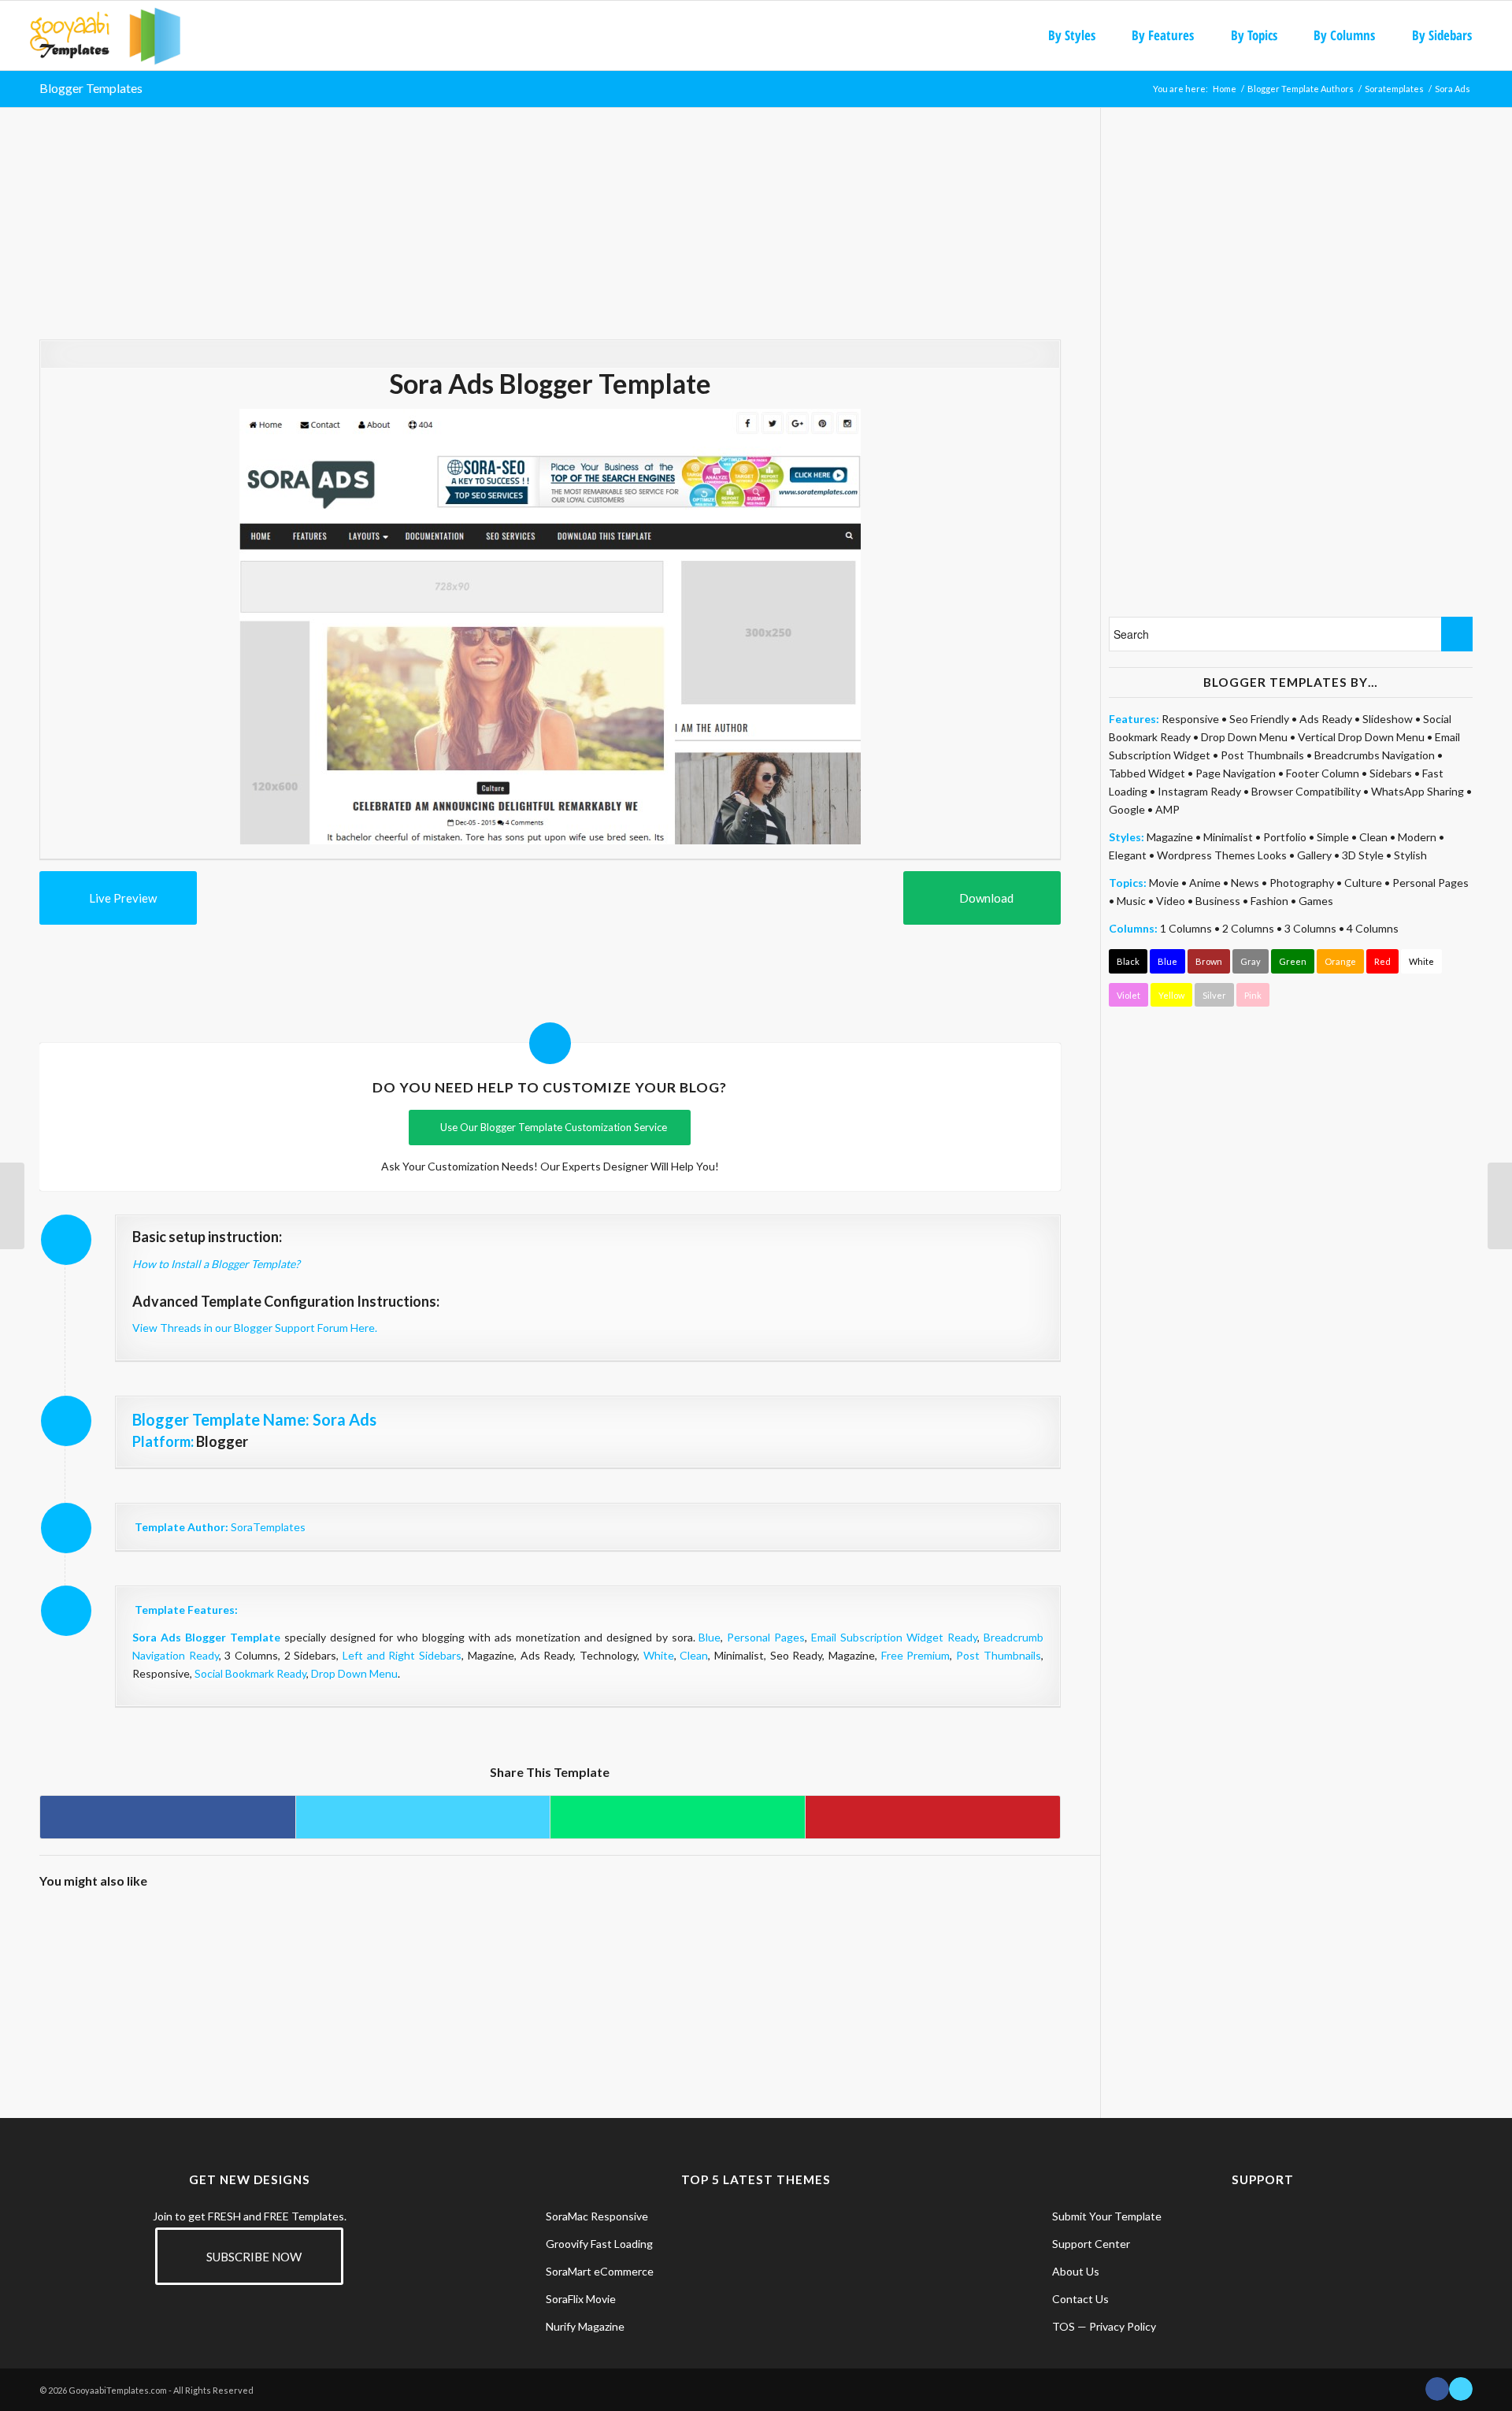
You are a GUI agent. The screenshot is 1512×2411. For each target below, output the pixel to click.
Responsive (1190, 719)
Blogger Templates (91, 88)
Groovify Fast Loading (599, 2244)
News (1245, 883)
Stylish (1410, 855)
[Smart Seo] (868, 1966)
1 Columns (1186, 928)
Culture (1363, 883)
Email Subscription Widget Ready (894, 1637)
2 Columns (1248, 928)
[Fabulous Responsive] (230, 1966)
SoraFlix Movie (581, 2299)
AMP (1167, 809)
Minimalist (1228, 837)
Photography (1302, 883)
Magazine (1170, 837)
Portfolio (1285, 837)
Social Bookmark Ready (250, 1673)
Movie (1164, 883)
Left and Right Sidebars (402, 1655)
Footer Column (1323, 773)
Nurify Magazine (585, 2326)
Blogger (222, 1441)
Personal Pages (766, 1637)
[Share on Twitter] (423, 1817)
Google (1127, 809)
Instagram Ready (1199, 791)
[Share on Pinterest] (933, 1817)
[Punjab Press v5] (740, 1966)
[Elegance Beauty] (102, 1966)
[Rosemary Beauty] (357, 1966)
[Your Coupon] (1500, 1206)
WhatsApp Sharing (1417, 791)
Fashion (1269, 901)
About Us (1076, 2271)
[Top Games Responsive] (612, 1966)
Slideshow (1388, 719)
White (659, 1655)
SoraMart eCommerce (600, 2271)
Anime (1205, 883)
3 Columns (1310, 928)
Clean (694, 1655)
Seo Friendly (1259, 719)
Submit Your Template (1107, 2216)
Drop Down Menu (354, 1673)
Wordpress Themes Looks (1222, 855)
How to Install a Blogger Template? (216, 1264)
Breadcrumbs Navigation (1375, 755)
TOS (1064, 2326)
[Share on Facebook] (168, 1817)
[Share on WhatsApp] (678, 1817)
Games (1316, 901)
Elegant (1128, 855)
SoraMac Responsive (597, 2216)
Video (1171, 901)
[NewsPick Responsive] (485, 1966)
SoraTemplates (268, 1527)
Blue (710, 1637)
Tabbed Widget (1147, 773)
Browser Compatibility (1306, 791)
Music (1131, 901)
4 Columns (1373, 928)
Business (1218, 901)
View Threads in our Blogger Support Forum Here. (255, 1328)
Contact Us (1080, 2299)
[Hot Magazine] (12, 1206)
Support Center (1091, 2244)
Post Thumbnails (999, 1655)
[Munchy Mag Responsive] (996, 1966)
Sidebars (1391, 773)
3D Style (1363, 855)
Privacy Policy (1123, 2326)
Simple (1333, 837)
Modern (1417, 837)
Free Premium (916, 1655)
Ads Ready (1326, 719)
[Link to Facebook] (1437, 2389)
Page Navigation (1236, 773)
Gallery (1314, 855)
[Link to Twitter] (1461, 2389)
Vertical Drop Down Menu (1361, 737)
